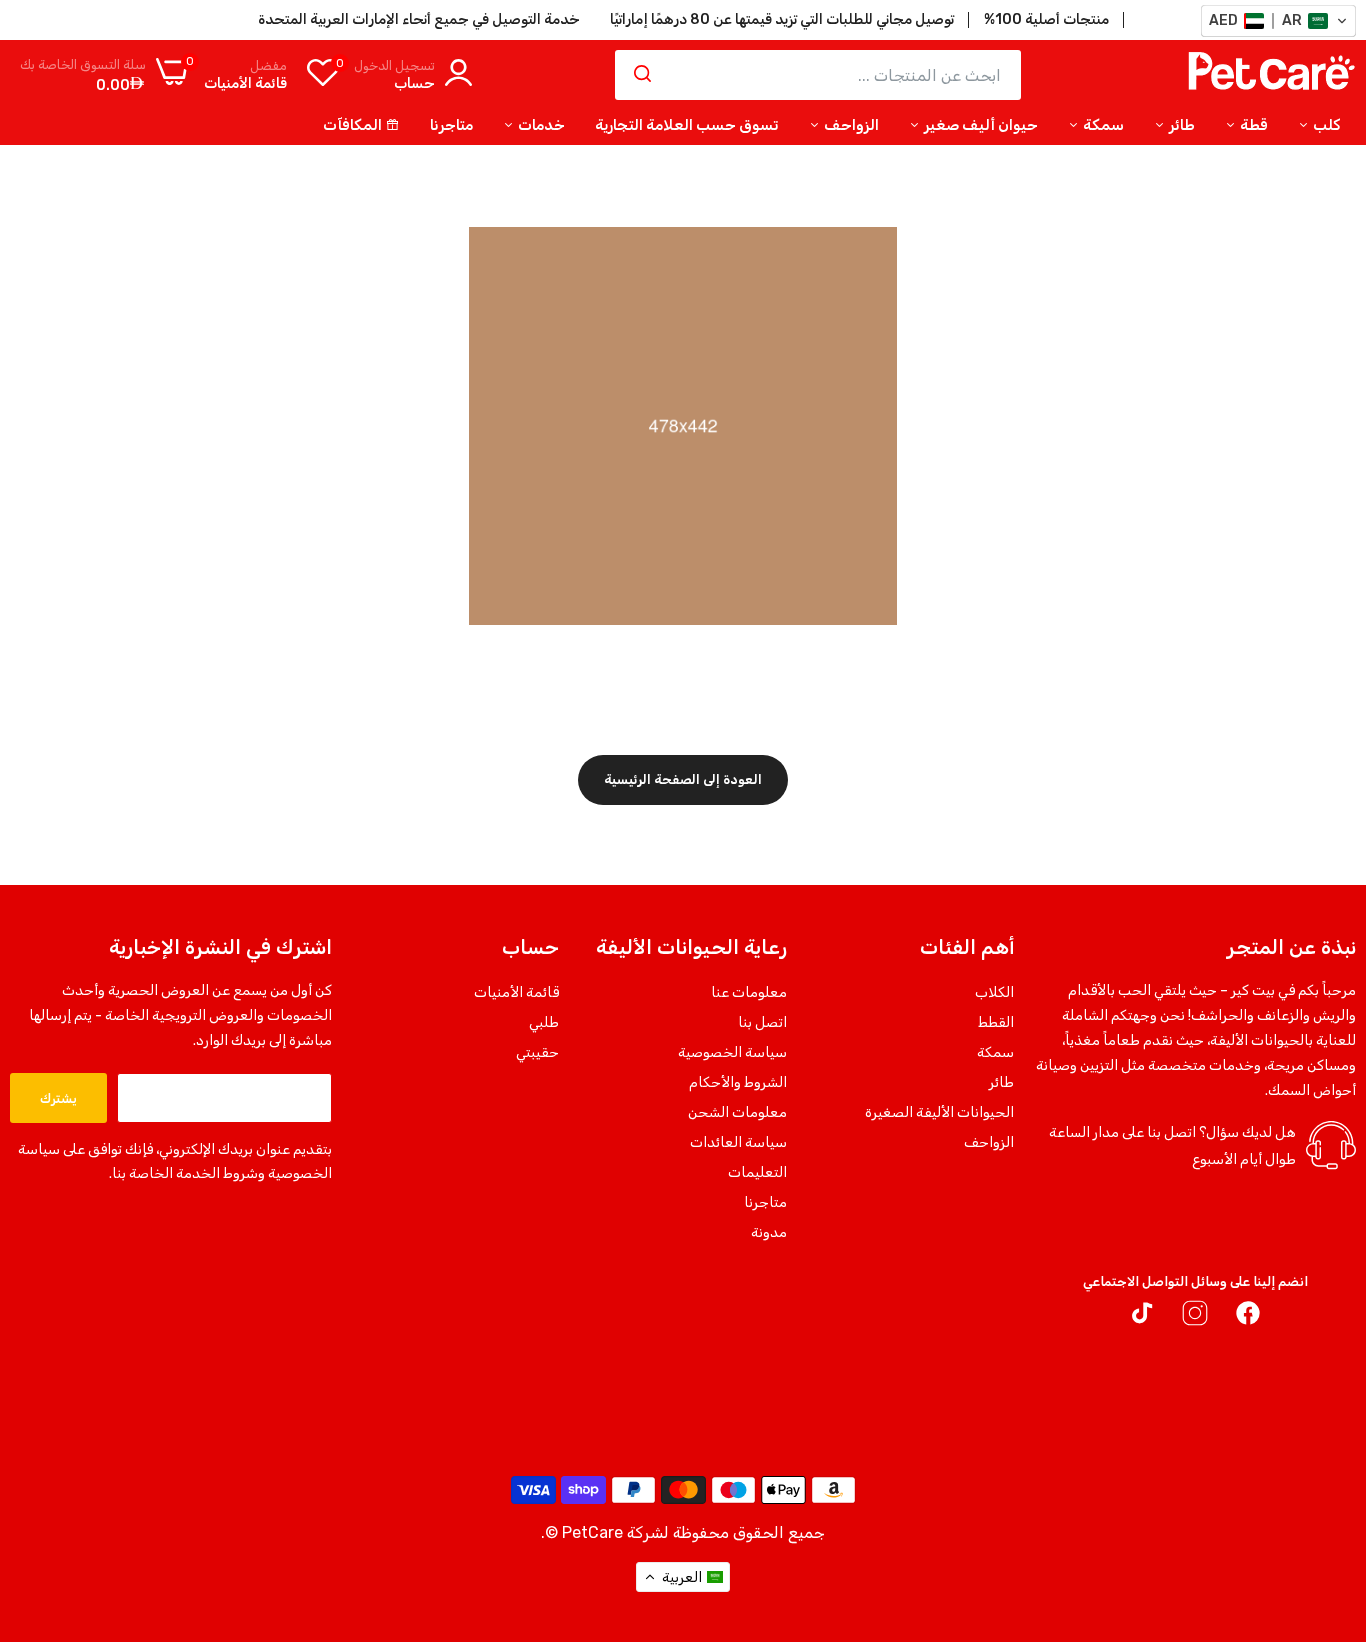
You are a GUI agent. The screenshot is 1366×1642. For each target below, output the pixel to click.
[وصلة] (55, 1497)
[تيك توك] (1142, 1317)
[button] (1278, 21)
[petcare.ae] (1271, 75)
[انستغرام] (1195, 1317)
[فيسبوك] (1248, 1317)
